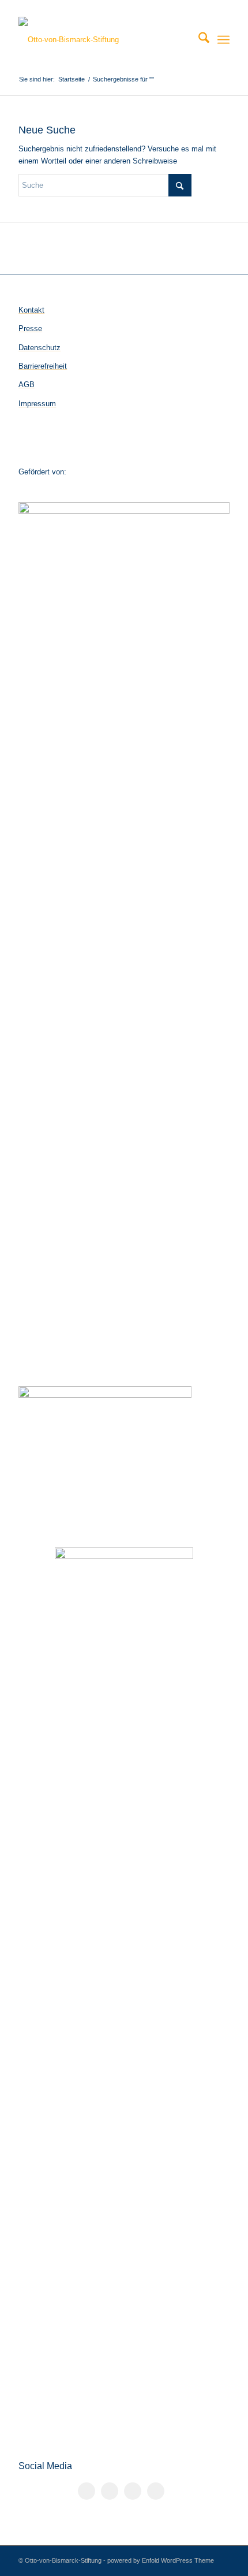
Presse (30, 329)
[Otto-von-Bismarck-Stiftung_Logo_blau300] (103, 40)
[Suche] (198, 40)
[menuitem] (198, 40)
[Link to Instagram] (133, 2491)
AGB (27, 385)
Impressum (37, 404)
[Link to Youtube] (156, 2491)
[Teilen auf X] (110, 2491)
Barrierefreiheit (43, 366)
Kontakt (31, 310)
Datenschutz (40, 348)
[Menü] (223, 40)
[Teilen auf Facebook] (87, 2491)
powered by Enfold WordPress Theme (161, 2560)
